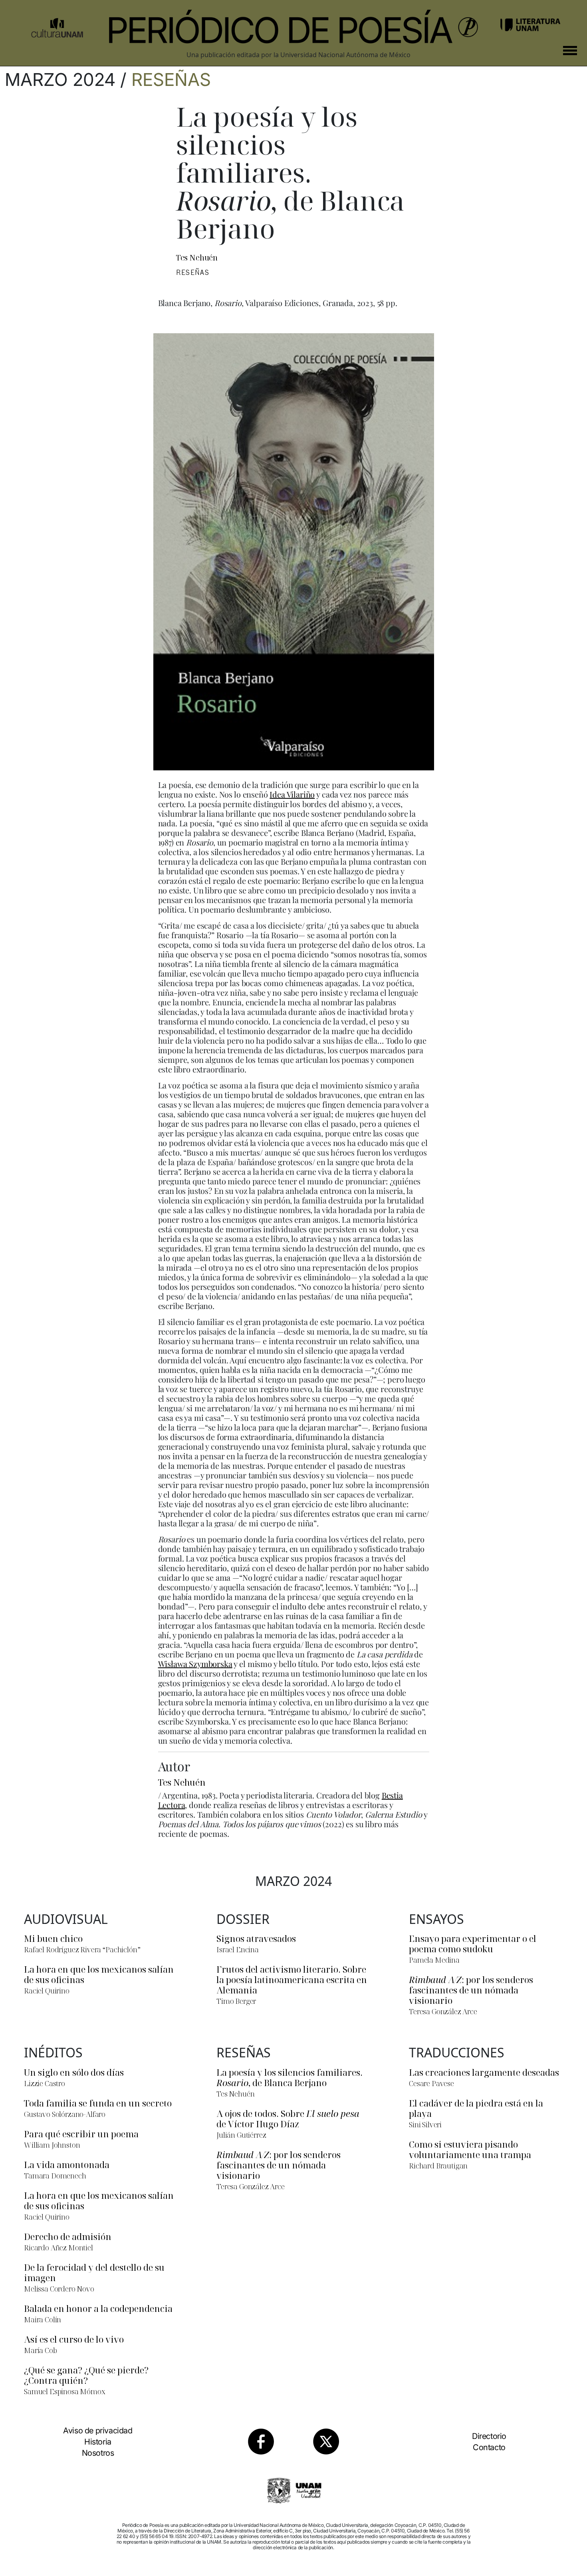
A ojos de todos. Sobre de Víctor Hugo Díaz (288, 2118)
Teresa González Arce (443, 2011)
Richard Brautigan (438, 2166)
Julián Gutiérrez (241, 2135)
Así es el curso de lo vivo (74, 2339)
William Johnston (52, 2145)
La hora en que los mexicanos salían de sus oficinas (99, 1974)
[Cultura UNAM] (57, 25)
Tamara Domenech (55, 2176)
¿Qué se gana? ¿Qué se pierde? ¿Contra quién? (86, 2375)
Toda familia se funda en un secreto (98, 2103)
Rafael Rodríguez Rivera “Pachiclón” (82, 1949)
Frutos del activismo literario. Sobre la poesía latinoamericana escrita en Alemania (292, 1979)
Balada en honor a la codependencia (98, 2308)
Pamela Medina (434, 1960)
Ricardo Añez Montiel (59, 2248)
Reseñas (171, 80)
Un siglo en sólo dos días (74, 2072)
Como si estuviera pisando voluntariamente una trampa (470, 2149)
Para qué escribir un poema (81, 2134)
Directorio (489, 2436)
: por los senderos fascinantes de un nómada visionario (471, 1990)
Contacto (489, 2447)
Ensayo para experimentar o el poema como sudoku (473, 1943)
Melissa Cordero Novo (59, 2289)
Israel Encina (238, 1949)
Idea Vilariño (292, 794)
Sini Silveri (425, 2124)
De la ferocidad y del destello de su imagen (94, 2272)
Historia (98, 2442)
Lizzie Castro (45, 2083)
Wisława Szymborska (195, 1664)
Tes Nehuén (197, 258)
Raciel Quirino (47, 1991)
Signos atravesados (256, 1938)
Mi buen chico (53, 1938)
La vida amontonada (67, 2164)
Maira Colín (43, 2319)
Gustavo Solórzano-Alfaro (65, 2114)
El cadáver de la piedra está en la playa (476, 2108)
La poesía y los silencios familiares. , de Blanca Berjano (290, 2077)
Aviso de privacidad (98, 2431)
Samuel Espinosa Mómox (65, 2391)
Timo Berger (236, 2001)
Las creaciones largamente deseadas (484, 2072)
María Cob (41, 2350)
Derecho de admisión (68, 2236)
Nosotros (98, 2453)
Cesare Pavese (431, 2083)
